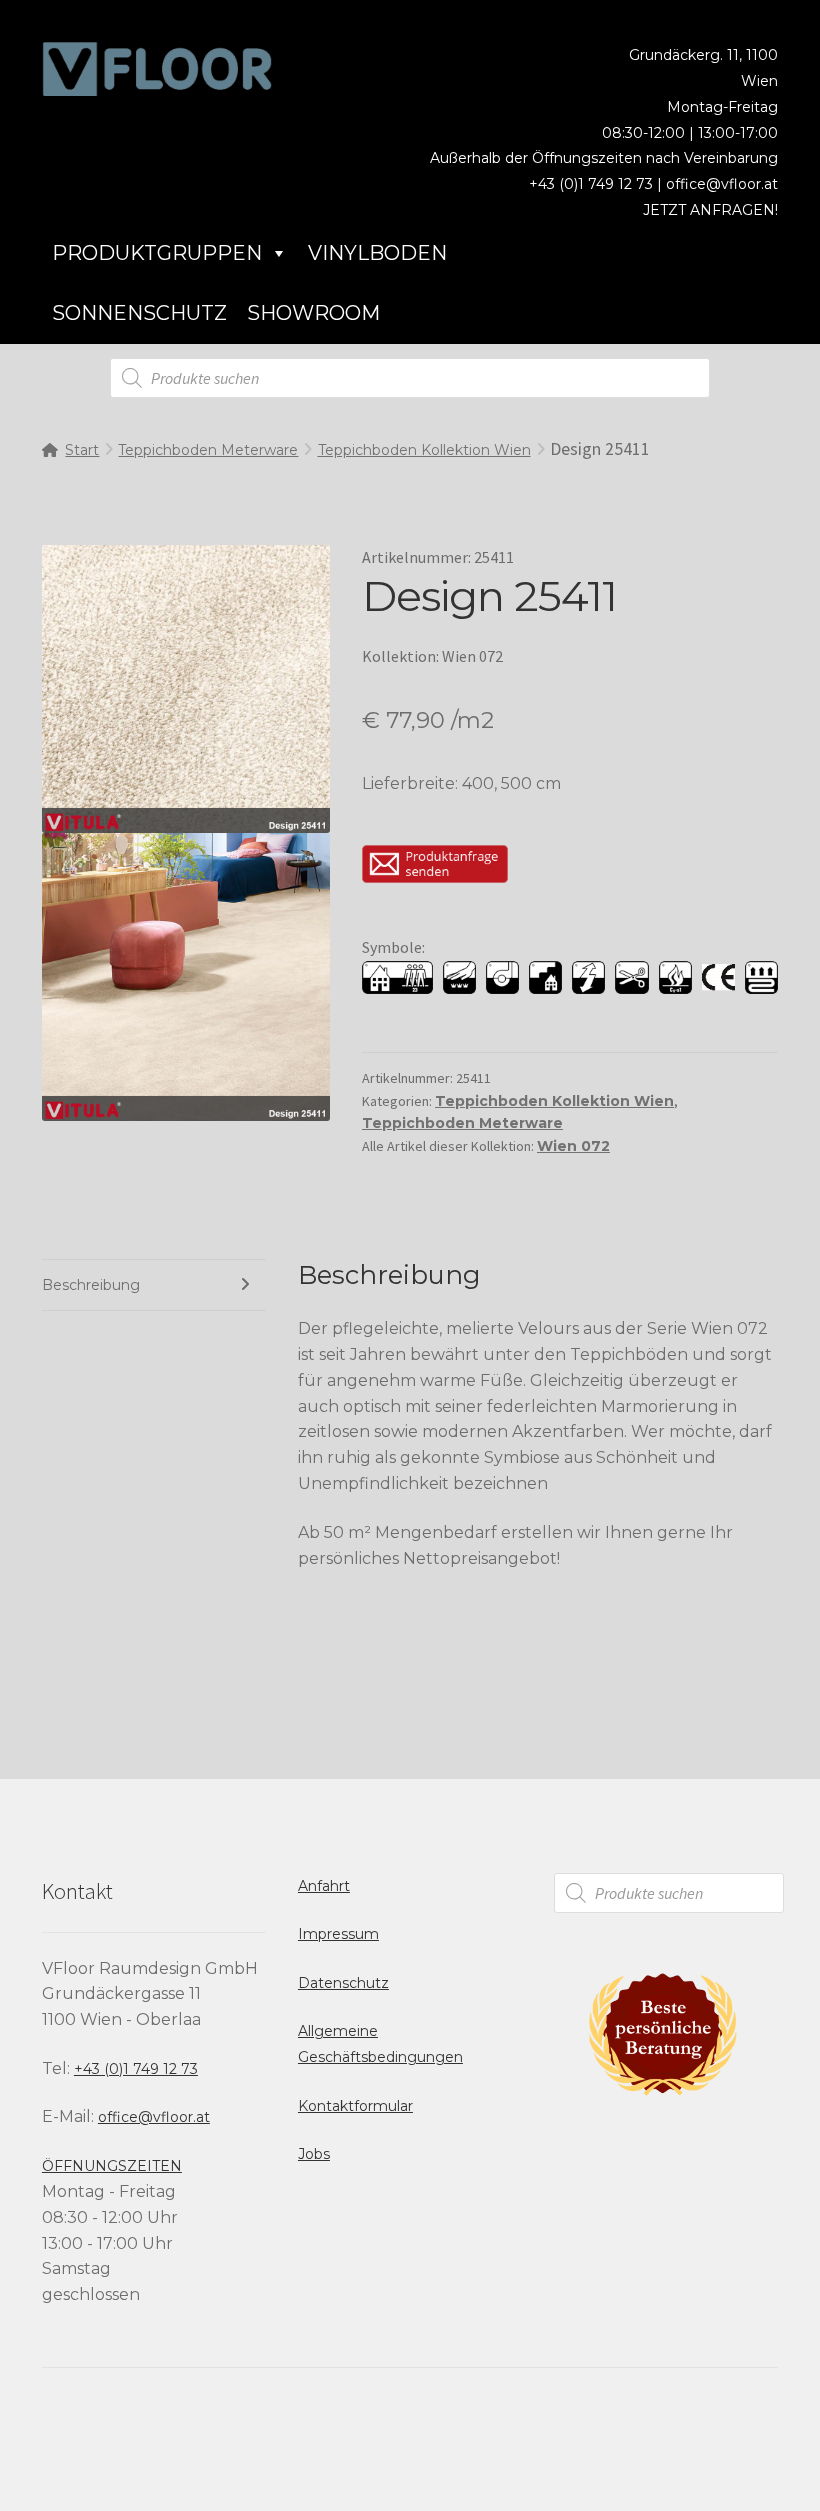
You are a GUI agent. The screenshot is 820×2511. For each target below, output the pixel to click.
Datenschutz (343, 1983)
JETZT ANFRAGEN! (710, 210)
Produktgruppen (157, 253)
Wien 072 (573, 1146)
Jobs (314, 2154)
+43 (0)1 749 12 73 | (597, 184)
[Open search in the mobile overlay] (410, 378)
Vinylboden (377, 253)
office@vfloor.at (722, 184)
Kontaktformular (355, 2106)
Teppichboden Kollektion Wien (424, 450)
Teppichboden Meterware (208, 450)
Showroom (313, 313)
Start (82, 450)
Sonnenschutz (139, 313)
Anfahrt (324, 1886)
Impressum (338, 1934)
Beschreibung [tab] (91, 1285)
